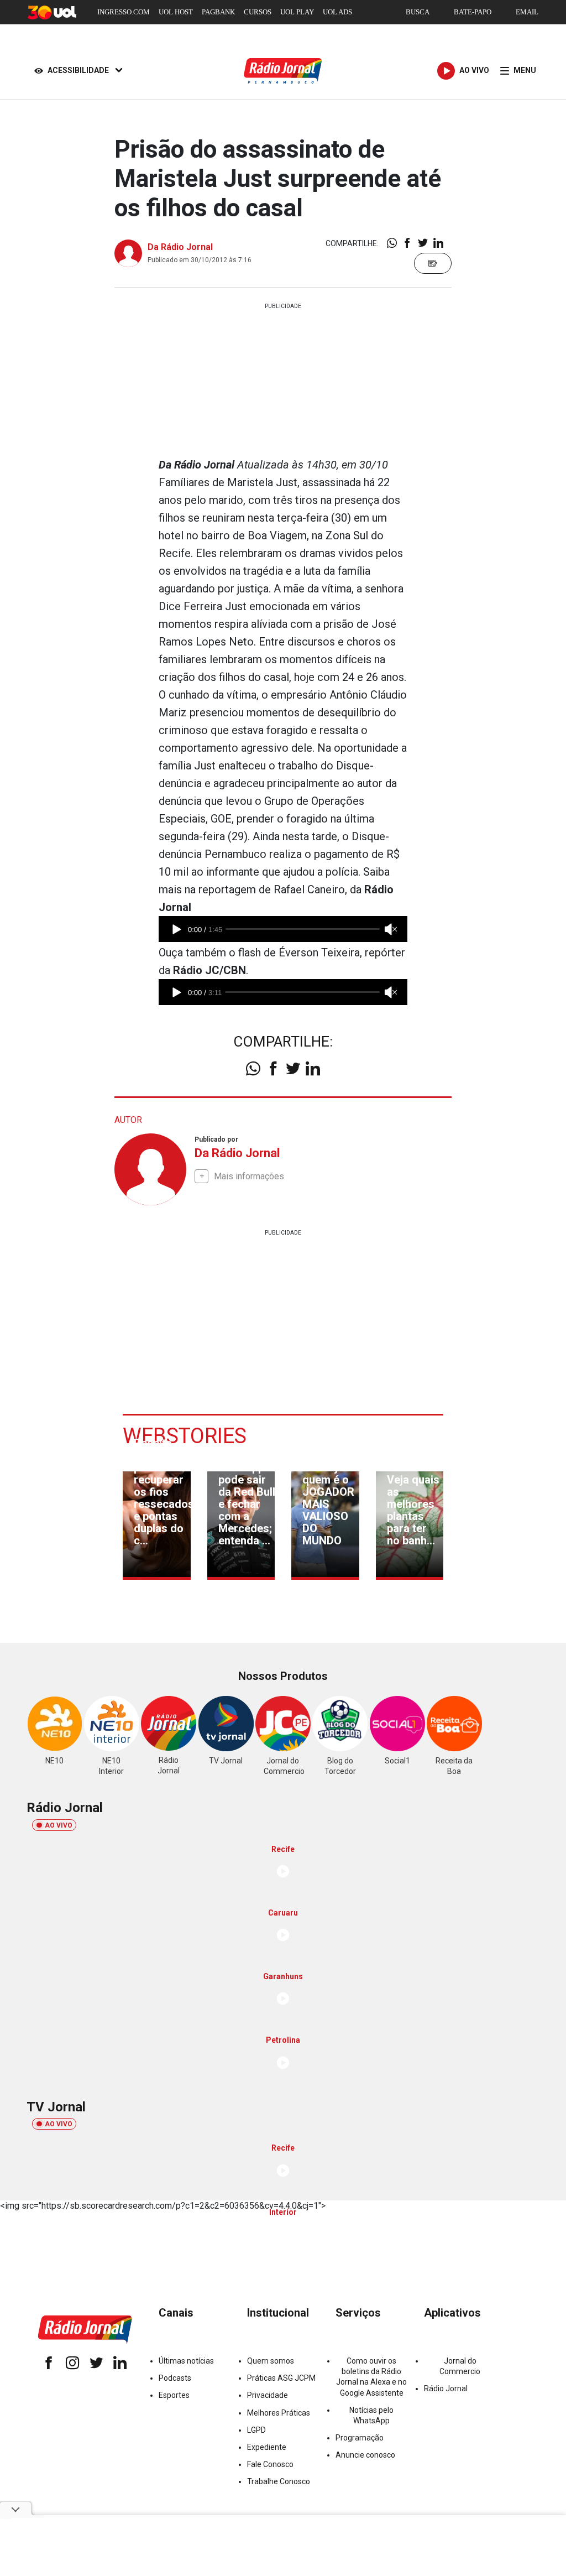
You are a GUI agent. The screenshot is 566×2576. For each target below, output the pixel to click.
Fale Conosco (270, 2464)
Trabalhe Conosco (279, 2481)
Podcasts (175, 2378)
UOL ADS (337, 12)
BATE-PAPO (473, 12)
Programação (360, 2438)
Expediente (267, 2447)
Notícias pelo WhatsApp (371, 2415)
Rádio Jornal (446, 2388)
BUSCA (418, 12)
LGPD (256, 2430)
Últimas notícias (186, 2361)
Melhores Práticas (279, 2413)
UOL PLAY (297, 12)
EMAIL (527, 12)
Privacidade (268, 2395)
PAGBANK (218, 12)
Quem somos (271, 2361)
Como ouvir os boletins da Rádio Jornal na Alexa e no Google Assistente (371, 2377)
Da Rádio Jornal (180, 247)
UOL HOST (176, 12)
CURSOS (258, 12)
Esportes (174, 2395)
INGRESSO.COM (124, 12)
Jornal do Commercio (460, 2366)
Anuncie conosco (365, 2455)
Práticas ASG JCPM (281, 2378)
